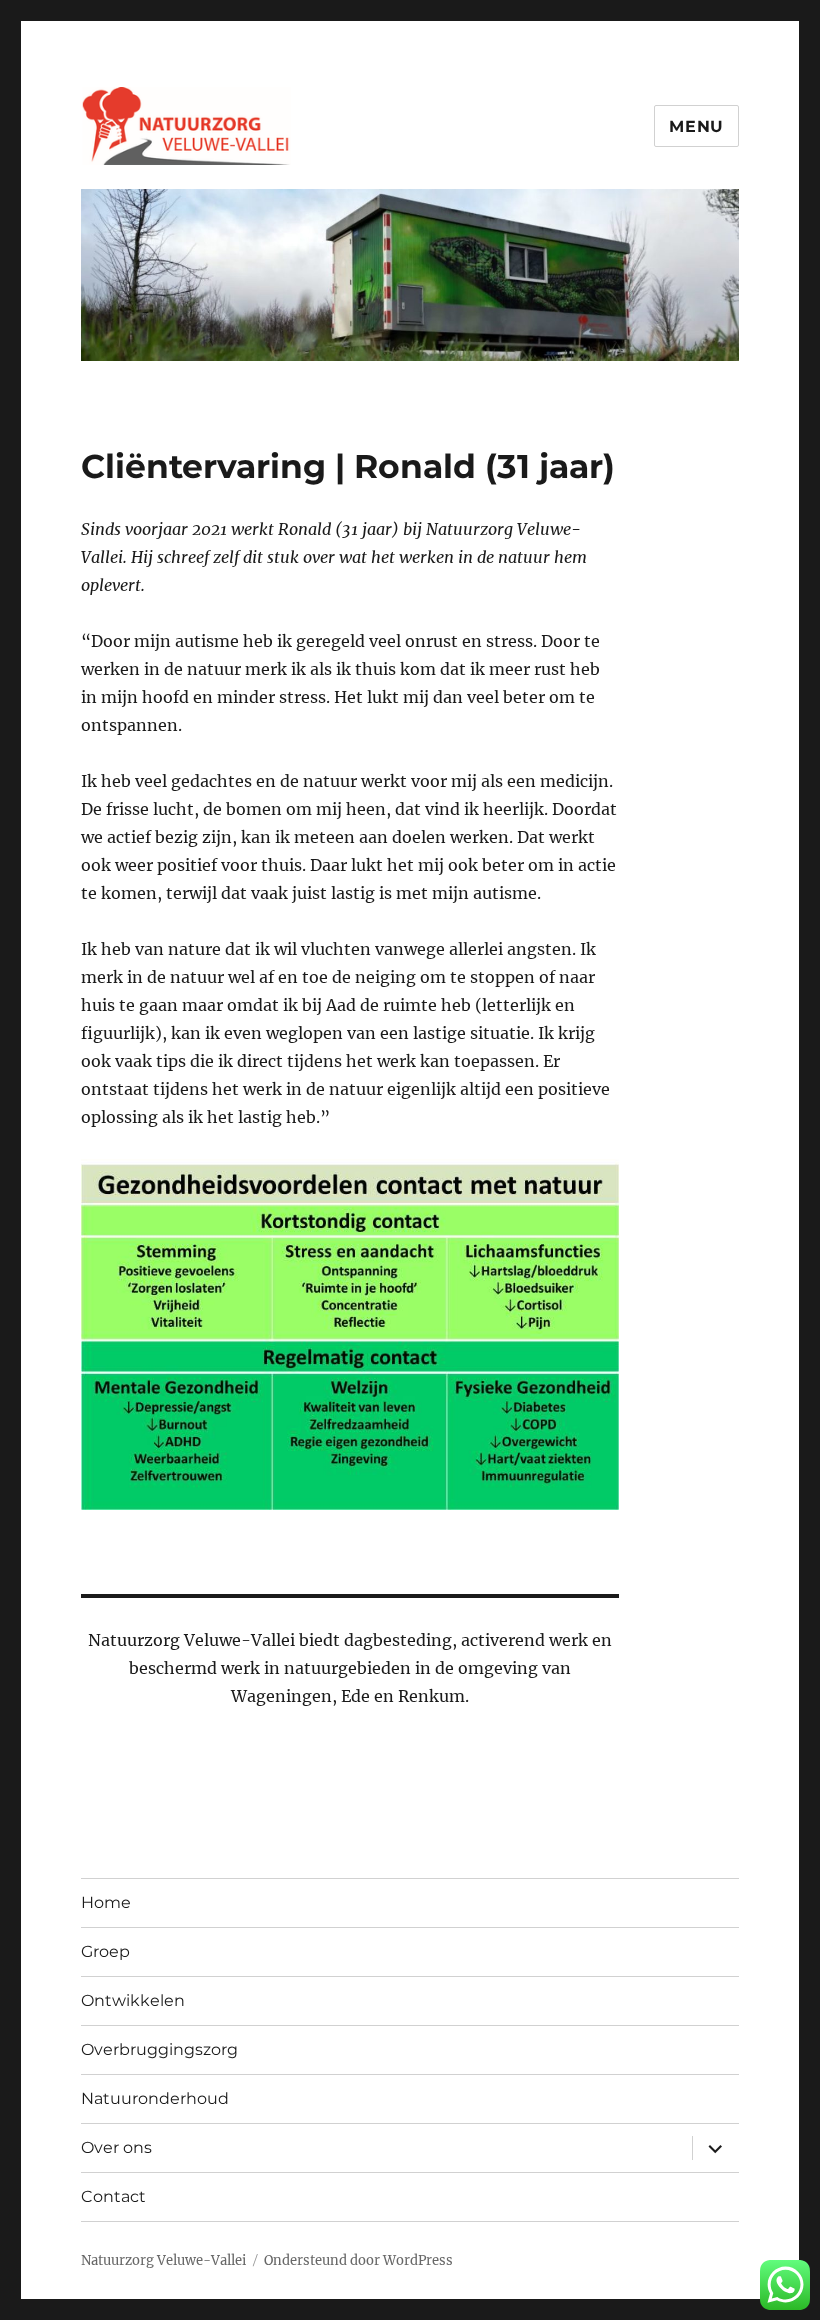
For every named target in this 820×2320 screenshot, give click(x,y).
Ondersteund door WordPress (358, 2260)
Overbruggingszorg (159, 2049)
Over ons (116, 2147)
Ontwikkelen (133, 2000)
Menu (696, 126)
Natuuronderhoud (155, 2098)
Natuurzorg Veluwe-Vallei (163, 2260)
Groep (105, 1951)
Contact (113, 2196)
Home (106, 1902)
